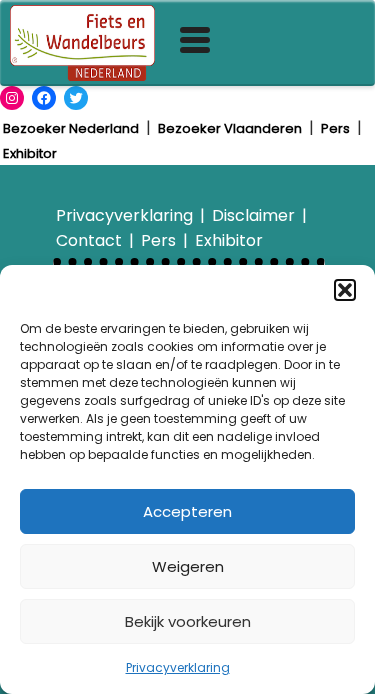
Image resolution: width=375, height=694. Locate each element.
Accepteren (187, 511)
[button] (345, 290)
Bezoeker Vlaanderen (230, 128)
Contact (89, 240)
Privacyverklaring (178, 667)
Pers (335, 128)
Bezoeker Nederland (71, 128)
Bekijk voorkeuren (188, 621)
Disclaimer (253, 215)
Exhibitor (30, 153)
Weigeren (188, 566)
